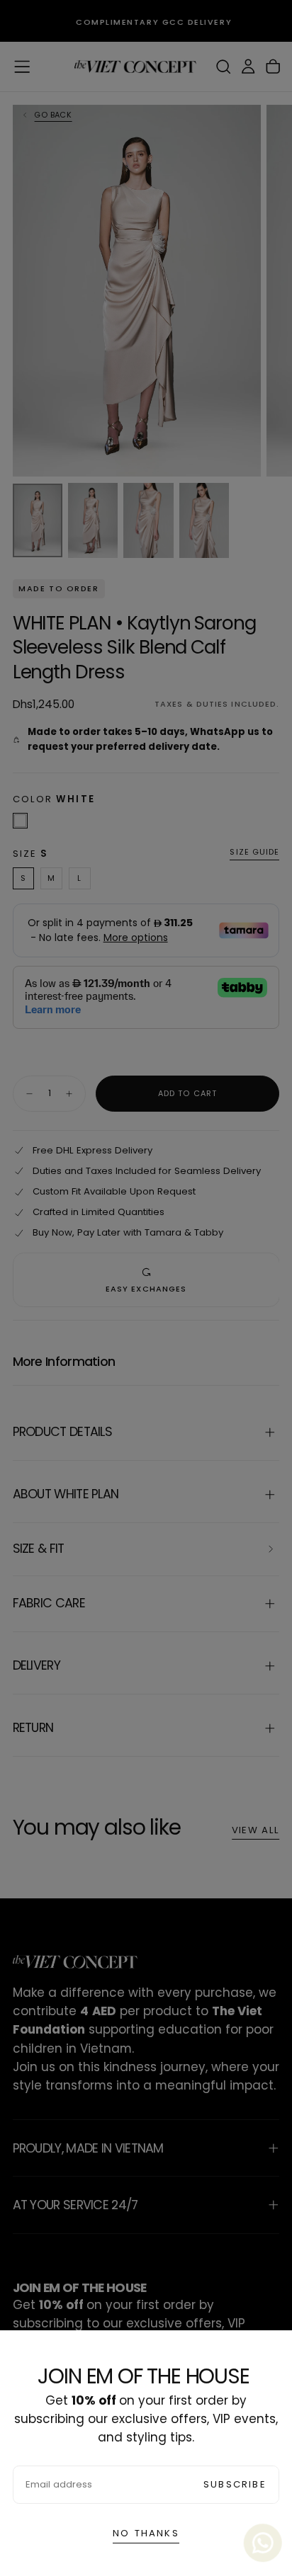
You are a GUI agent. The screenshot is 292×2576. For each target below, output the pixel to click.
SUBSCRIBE (235, 2484)
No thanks (146, 2533)
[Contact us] (263, 2543)
